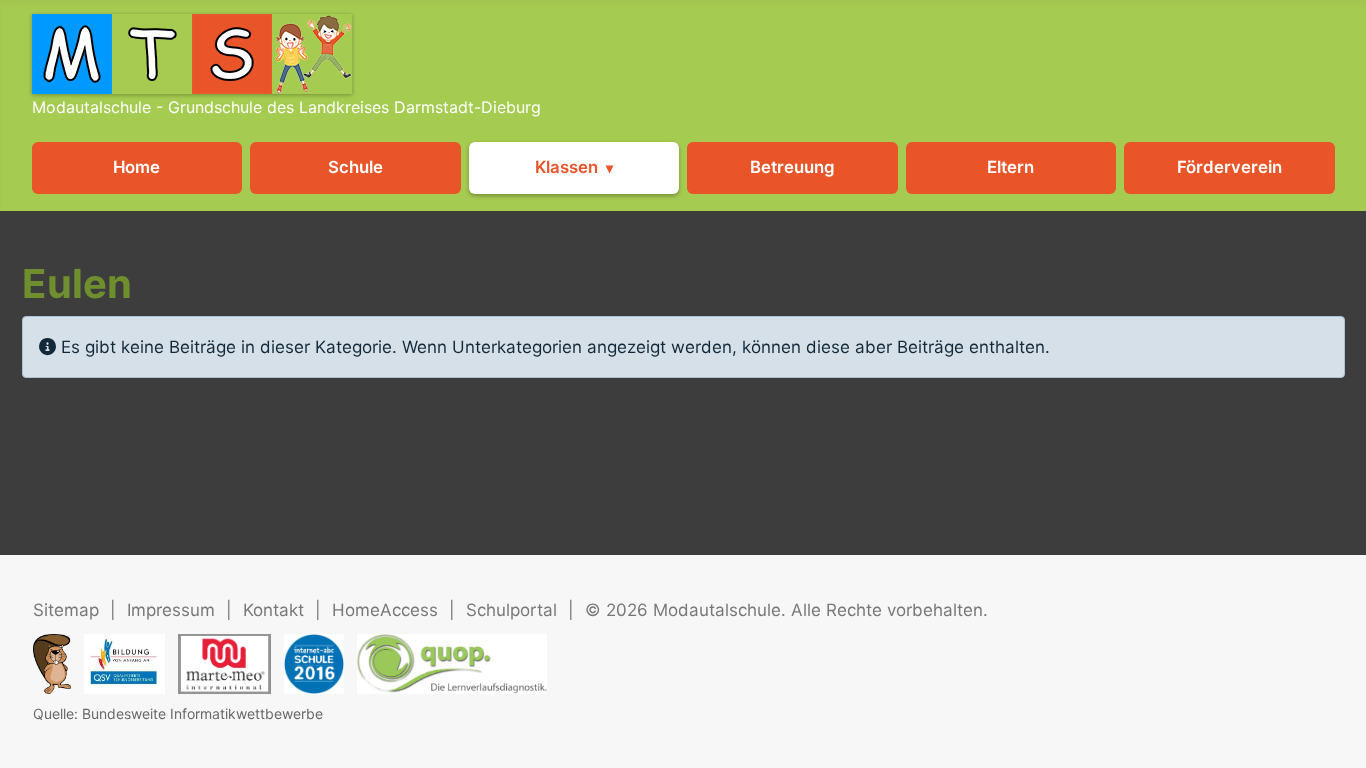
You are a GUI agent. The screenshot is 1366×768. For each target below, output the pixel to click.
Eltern (1010, 167)
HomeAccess (385, 610)
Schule (355, 167)
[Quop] (452, 664)
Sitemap (66, 610)
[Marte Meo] (224, 664)
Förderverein (1229, 167)
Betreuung (792, 167)
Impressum (171, 610)
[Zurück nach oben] (1330, 728)
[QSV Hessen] (124, 664)
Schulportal (511, 610)
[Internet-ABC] (314, 664)
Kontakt (273, 610)
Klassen (566, 167)
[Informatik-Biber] (52, 664)
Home (136, 167)
